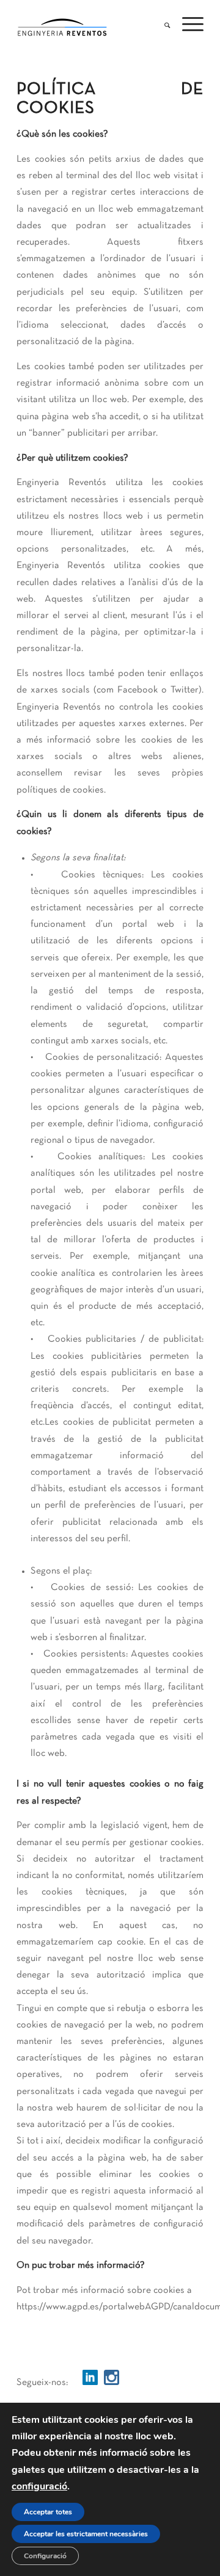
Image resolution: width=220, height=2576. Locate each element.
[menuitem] (161, 22)
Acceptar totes (48, 2512)
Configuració (45, 2556)
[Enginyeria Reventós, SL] (91, 25)
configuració (39, 2486)
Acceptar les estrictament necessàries (86, 2534)
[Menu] (187, 22)
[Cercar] (161, 22)
